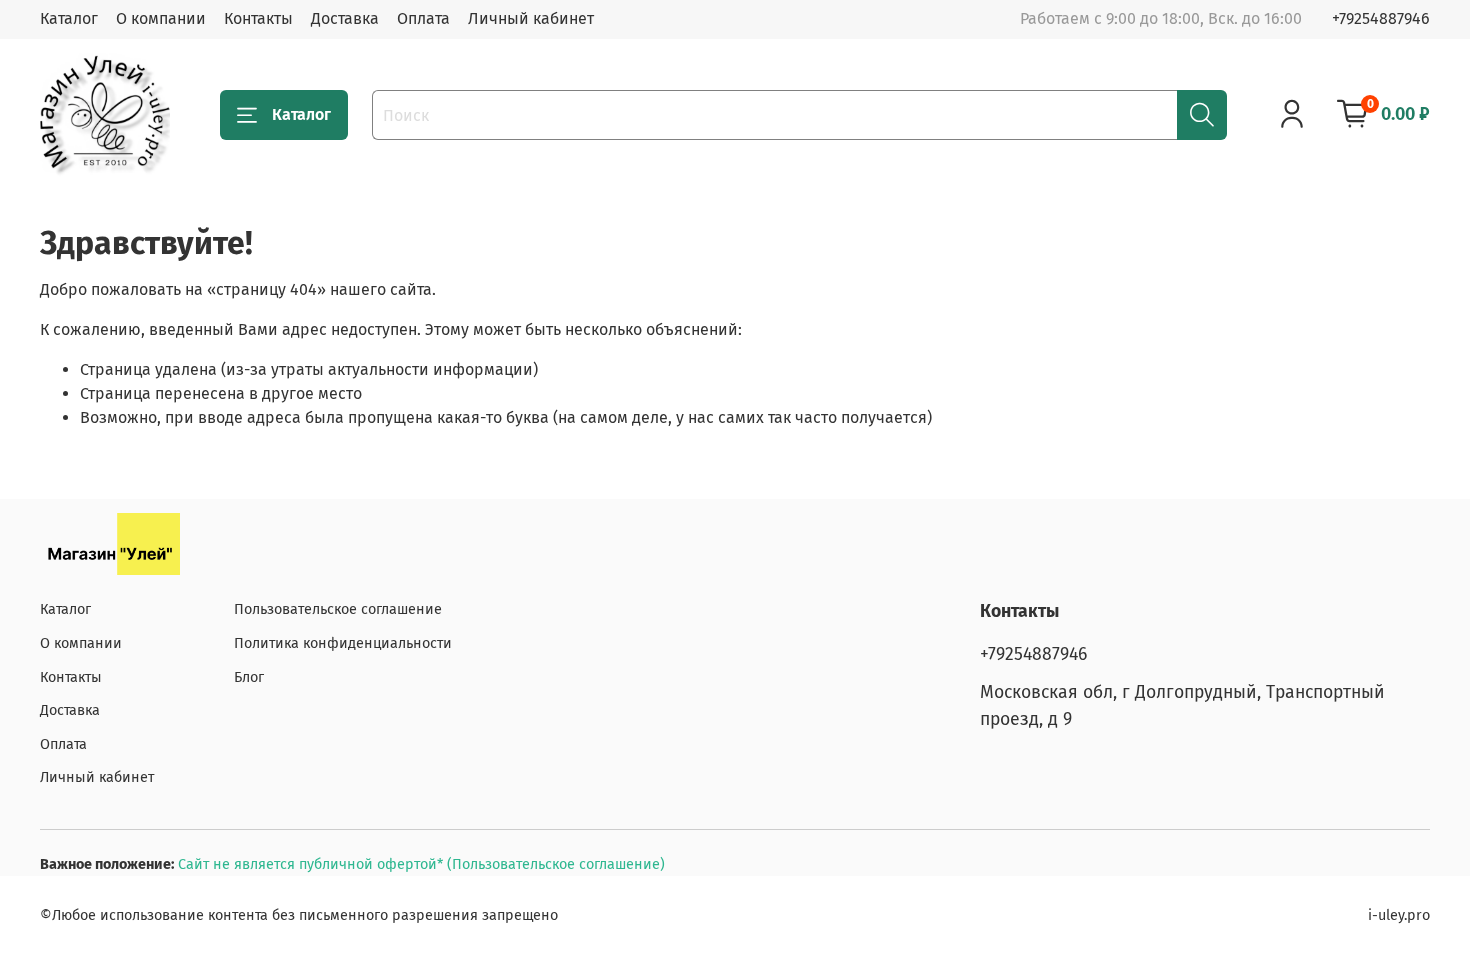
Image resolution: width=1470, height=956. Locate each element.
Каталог (69, 18)
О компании (161, 18)
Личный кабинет (531, 18)
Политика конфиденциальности (343, 643)
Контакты (258, 18)
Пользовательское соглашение (338, 609)
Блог (249, 677)
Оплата (423, 18)
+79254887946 (1381, 18)
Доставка (345, 18)
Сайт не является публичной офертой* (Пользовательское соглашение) (421, 864)
